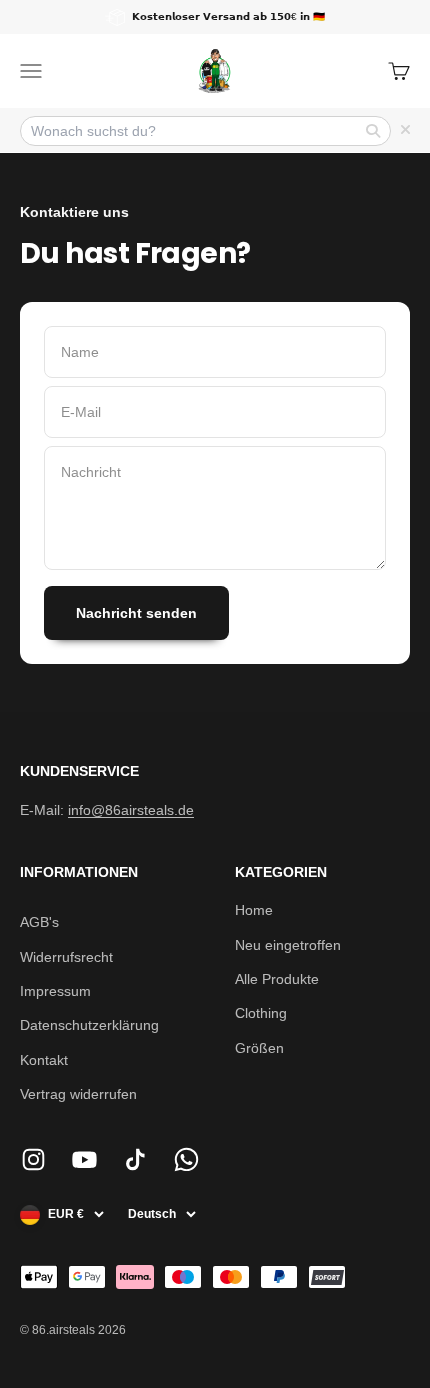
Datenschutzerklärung (89, 1025)
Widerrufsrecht (66, 957)
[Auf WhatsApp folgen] (186, 1159)
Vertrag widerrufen (78, 1094)
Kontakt (44, 1060)
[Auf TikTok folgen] (135, 1159)
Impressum (55, 991)
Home (254, 910)
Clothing (261, 1013)
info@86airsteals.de (131, 810)
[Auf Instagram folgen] (33, 1159)
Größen (259, 1048)
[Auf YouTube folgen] (84, 1159)
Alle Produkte (277, 979)
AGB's (39, 922)
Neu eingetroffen (288, 945)
